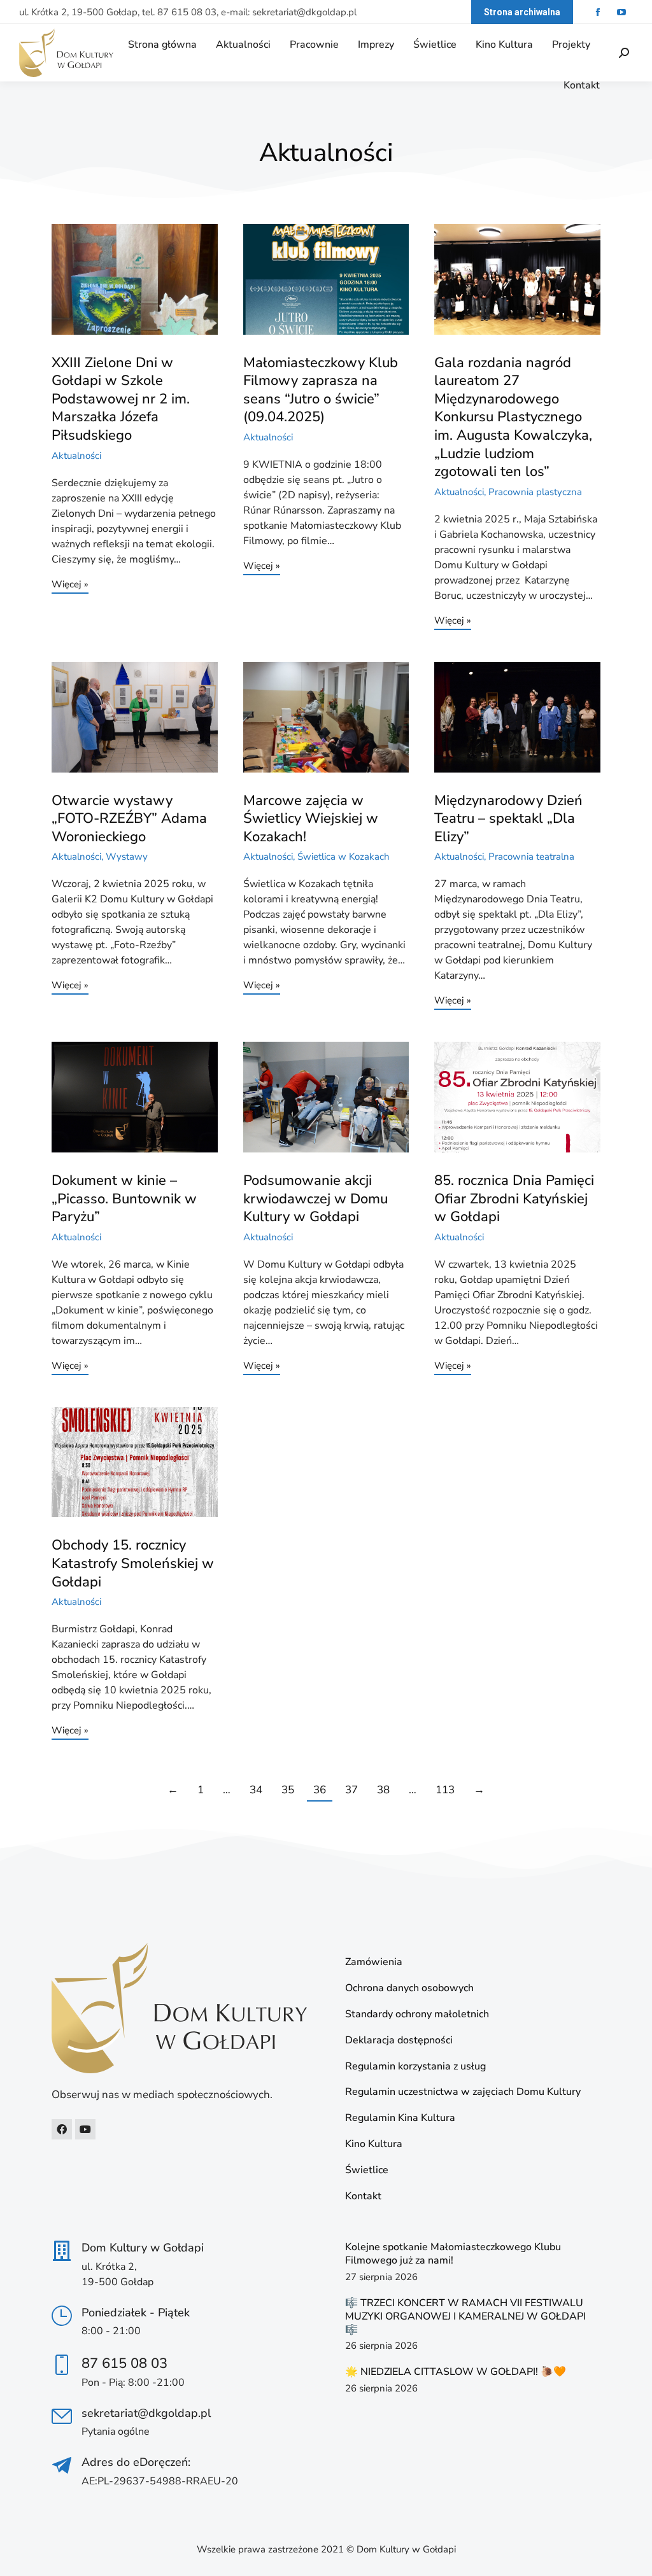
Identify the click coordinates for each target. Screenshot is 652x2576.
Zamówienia (374, 1962)
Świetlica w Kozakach (344, 857)
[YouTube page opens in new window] (621, 12)
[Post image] (135, 279)
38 (383, 1790)
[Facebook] (62, 2129)
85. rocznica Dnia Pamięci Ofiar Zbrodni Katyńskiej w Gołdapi (514, 1199)
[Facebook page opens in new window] (598, 12)
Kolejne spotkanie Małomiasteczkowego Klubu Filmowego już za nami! (453, 2254)
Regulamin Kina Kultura (400, 2118)
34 (256, 1790)
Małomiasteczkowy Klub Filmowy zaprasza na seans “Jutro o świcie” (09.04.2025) (321, 390)
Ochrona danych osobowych (409, 1988)
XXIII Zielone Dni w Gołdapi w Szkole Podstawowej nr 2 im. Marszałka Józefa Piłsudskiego (121, 399)
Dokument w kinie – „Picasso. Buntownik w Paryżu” (124, 1199)
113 (445, 1790)
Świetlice (367, 2170)
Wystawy (127, 857)
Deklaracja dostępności (399, 2040)
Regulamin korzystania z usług (415, 2067)
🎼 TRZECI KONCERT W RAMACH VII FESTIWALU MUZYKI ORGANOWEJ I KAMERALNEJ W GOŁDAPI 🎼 (465, 2316)
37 (351, 1790)
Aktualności (76, 456)
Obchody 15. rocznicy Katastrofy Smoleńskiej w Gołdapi (133, 1563)
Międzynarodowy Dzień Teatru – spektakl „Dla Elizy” (508, 819)
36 (320, 1790)
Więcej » (70, 585)
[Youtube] (85, 2129)
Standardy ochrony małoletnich (417, 2014)
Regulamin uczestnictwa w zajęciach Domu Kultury (463, 2092)
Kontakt (363, 2196)
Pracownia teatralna (531, 857)
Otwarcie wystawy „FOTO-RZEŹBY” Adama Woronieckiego (129, 819)
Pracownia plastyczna (535, 492)
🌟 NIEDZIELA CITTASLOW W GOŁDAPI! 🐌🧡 (456, 2372)
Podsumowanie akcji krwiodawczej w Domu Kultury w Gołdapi (315, 1199)
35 (288, 1790)
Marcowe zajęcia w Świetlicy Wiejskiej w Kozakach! (311, 819)
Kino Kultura (374, 2144)
